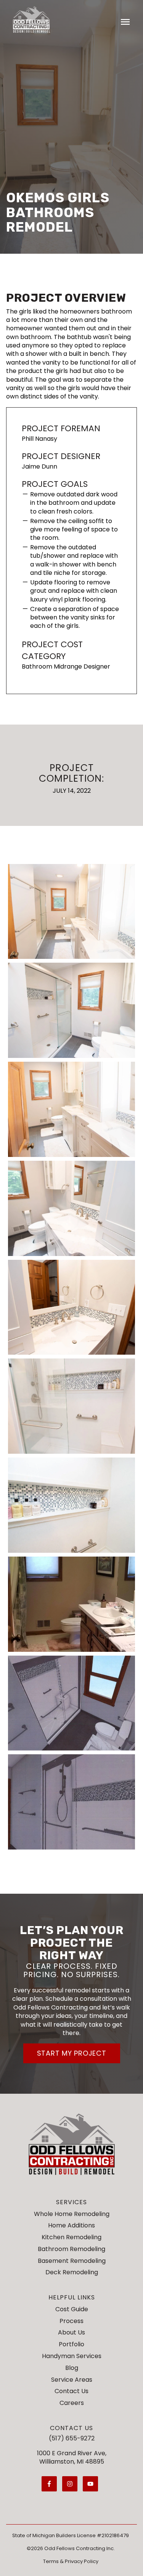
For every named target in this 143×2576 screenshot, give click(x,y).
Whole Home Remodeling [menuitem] (72, 2214)
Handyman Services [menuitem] (72, 2356)
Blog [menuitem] (72, 2368)
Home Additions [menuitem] (71, 2225)
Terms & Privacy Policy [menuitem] (71, 2561)
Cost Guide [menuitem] (72, 2309)
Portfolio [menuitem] (71, 2344)
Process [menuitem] (71, 2321)
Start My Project (72, 2053)
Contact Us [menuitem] (71, 2391)
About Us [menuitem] (71, 2332)
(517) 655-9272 (72, 2438)
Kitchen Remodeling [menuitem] (71, 2237)
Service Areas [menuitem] (72, 2380)
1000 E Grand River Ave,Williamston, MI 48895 (72, 2457)
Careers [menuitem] (72, 2403)
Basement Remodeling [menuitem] (72, 2261)
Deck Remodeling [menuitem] (72, 2272)
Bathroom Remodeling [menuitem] (71, 2249)
